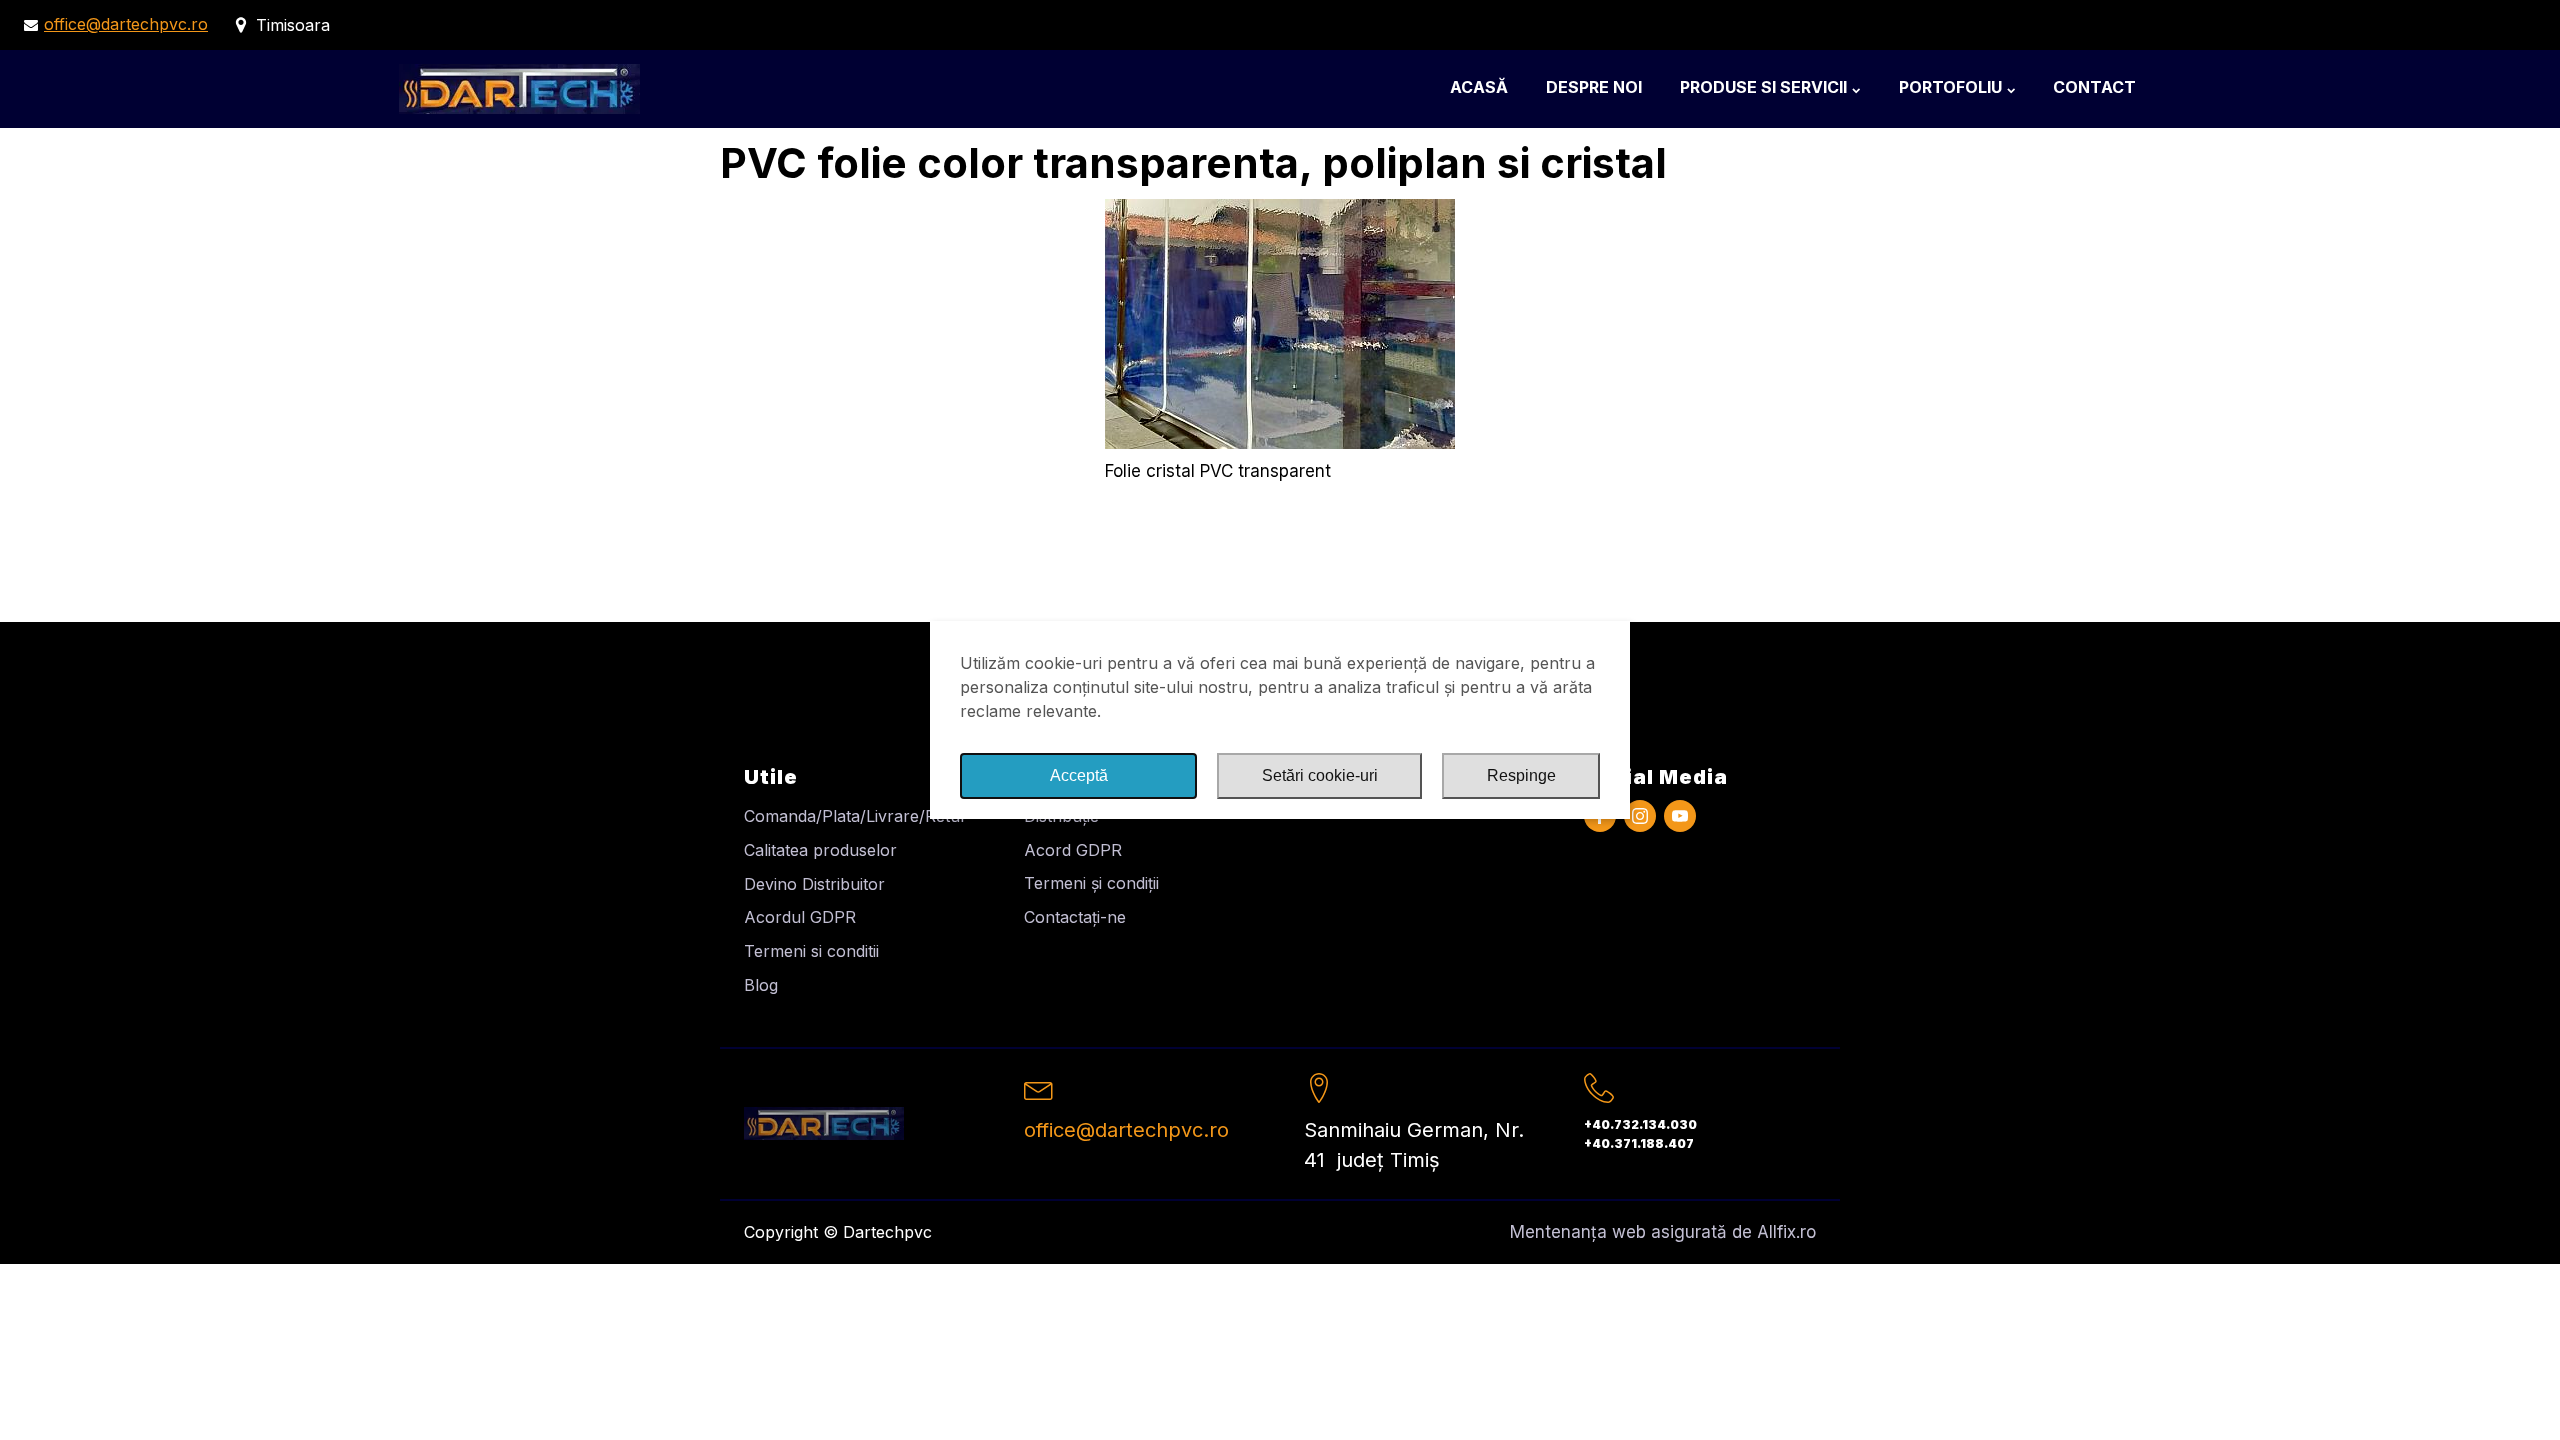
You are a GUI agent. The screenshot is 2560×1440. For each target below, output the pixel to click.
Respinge (1521, 775)
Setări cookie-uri (1320, 775)
